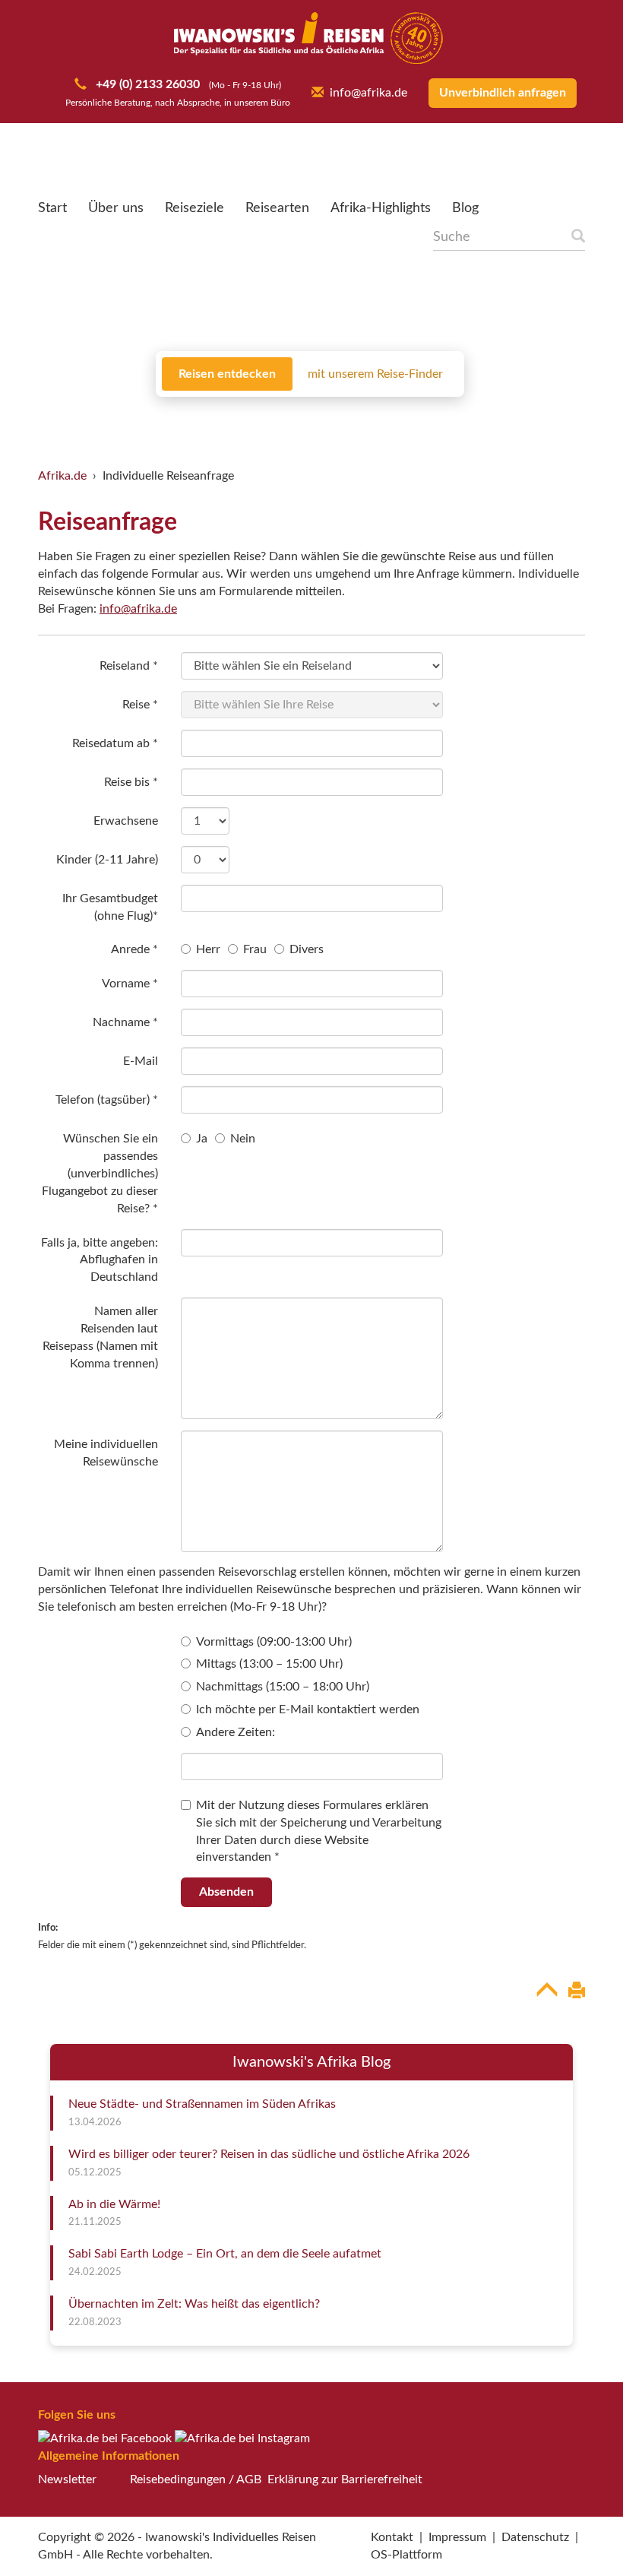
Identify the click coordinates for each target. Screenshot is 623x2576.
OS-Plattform (406, 2555)
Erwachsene (126, 821)
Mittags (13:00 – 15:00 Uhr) (269, 1664)
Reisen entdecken (227, 374)
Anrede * (134, 949)
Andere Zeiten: (236, 1732)
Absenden (226, 1892)
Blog (465, 208)
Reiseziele (194, 208)
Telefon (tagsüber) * (107, 1100)
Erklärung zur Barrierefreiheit (345, 2479)
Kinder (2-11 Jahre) (107, 860)
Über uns (116, 208)
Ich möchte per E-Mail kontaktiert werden (308, 1709)
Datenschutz (535, 2537)
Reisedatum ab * (115, 743)
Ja (202, 1139)
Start (52, 208)
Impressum (457, 2537)
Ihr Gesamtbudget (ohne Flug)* (110, 907)
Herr (208, 949)
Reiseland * (129, 666)
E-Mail (141, 1061)
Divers (307, 949)
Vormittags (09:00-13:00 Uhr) (274, 1642)
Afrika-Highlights (381, 208)
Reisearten (277, 208)
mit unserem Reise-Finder (375, 374)
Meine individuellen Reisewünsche (106, 1453)
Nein (243, 1139)
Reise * (140, 705)
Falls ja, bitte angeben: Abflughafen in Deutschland (100, 1260)
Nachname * (125, 1022)
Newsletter (67, 2479)
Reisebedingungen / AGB (196, 2479)
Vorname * (130, 984)
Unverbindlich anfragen (503, 93)
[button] (574, 2533)
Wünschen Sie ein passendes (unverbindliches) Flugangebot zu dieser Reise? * (100, 1173)
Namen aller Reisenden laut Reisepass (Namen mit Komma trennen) (100, 1337)
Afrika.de (62, 476)
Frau (255, 949)
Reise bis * (131, 782)
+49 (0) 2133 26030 (146, 84)
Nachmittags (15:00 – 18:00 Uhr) (283, 1687)
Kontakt (392, 2537)
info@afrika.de (368, 93)
